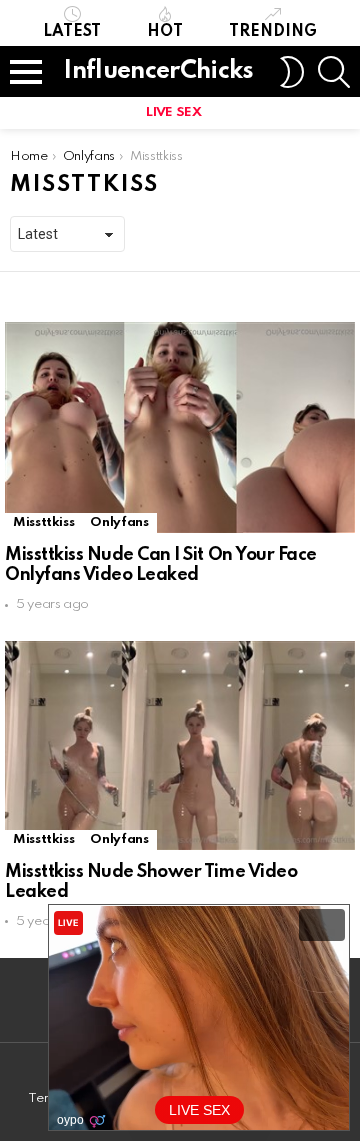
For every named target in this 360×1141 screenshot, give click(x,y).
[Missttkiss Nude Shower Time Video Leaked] (180, 745)
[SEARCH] (334, 72)
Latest (72, 32)
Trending (273, 32)
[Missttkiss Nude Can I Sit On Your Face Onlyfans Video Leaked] (180, 427)
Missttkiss (43, 522)
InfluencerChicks (158, 71)
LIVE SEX (173, 112)
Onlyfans (119, 522)
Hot (165, 32)
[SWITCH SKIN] (292, 72)
